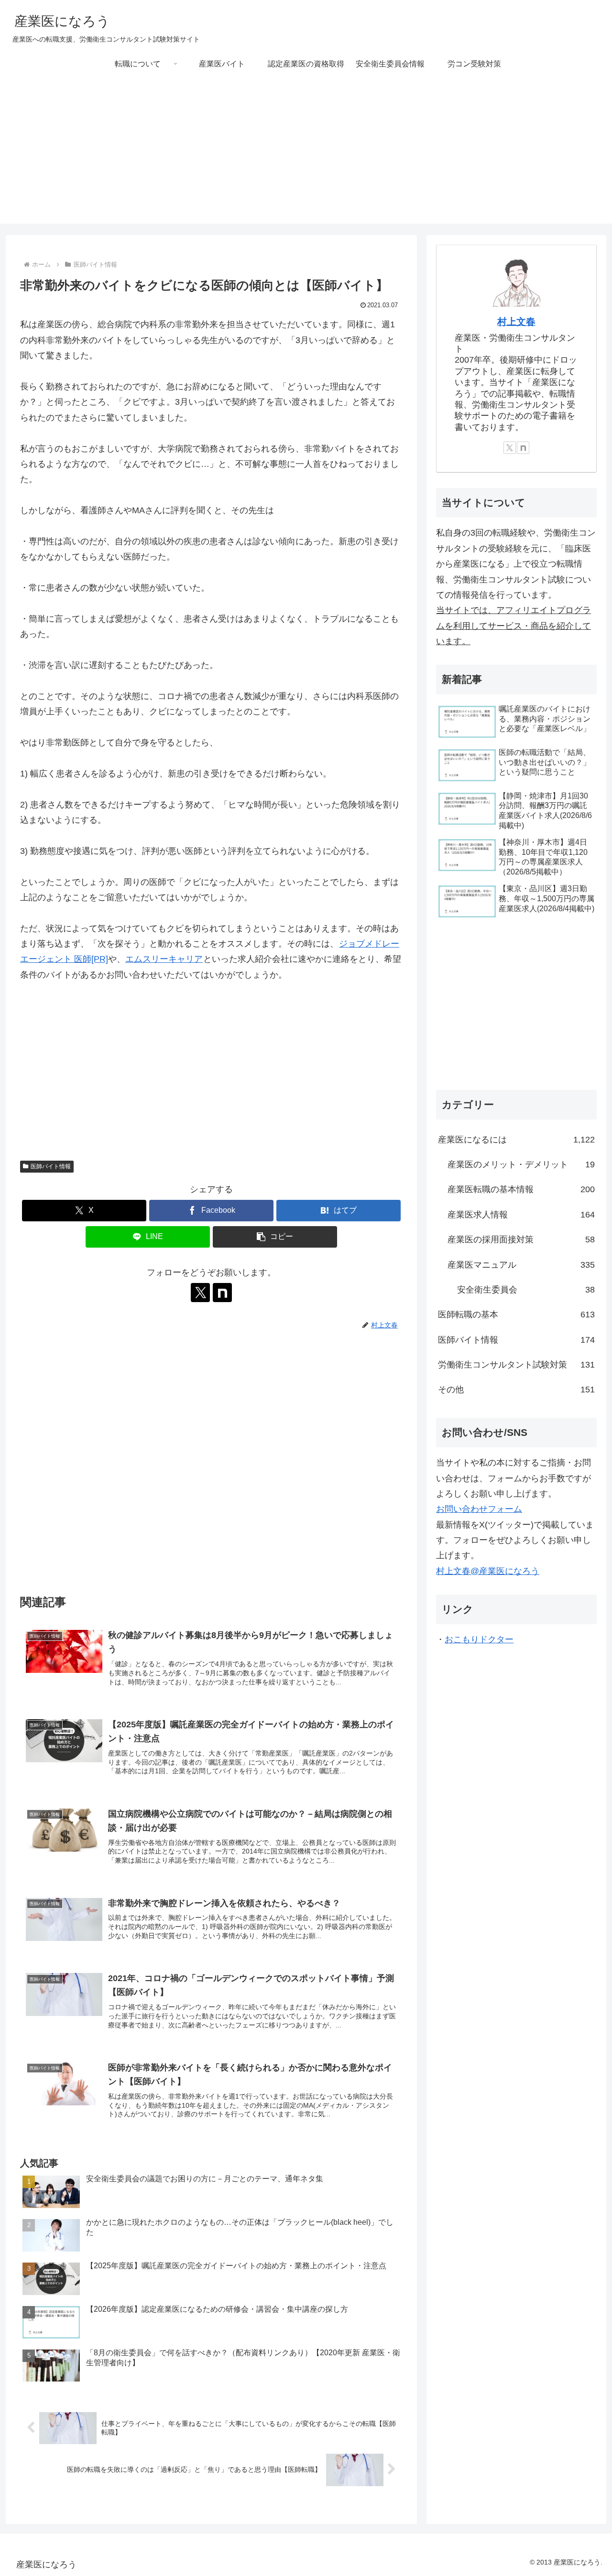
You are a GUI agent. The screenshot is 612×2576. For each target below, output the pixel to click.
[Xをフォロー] (200, 1293)
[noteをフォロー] (222, 1293)
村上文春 (516, 322)
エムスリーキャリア (164, 959)
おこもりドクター (479, 1639)
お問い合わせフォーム (479, 1509)
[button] (275, 1237)
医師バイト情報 (51, 1166)
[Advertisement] (306, 157)
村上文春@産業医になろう (488, 1571)
